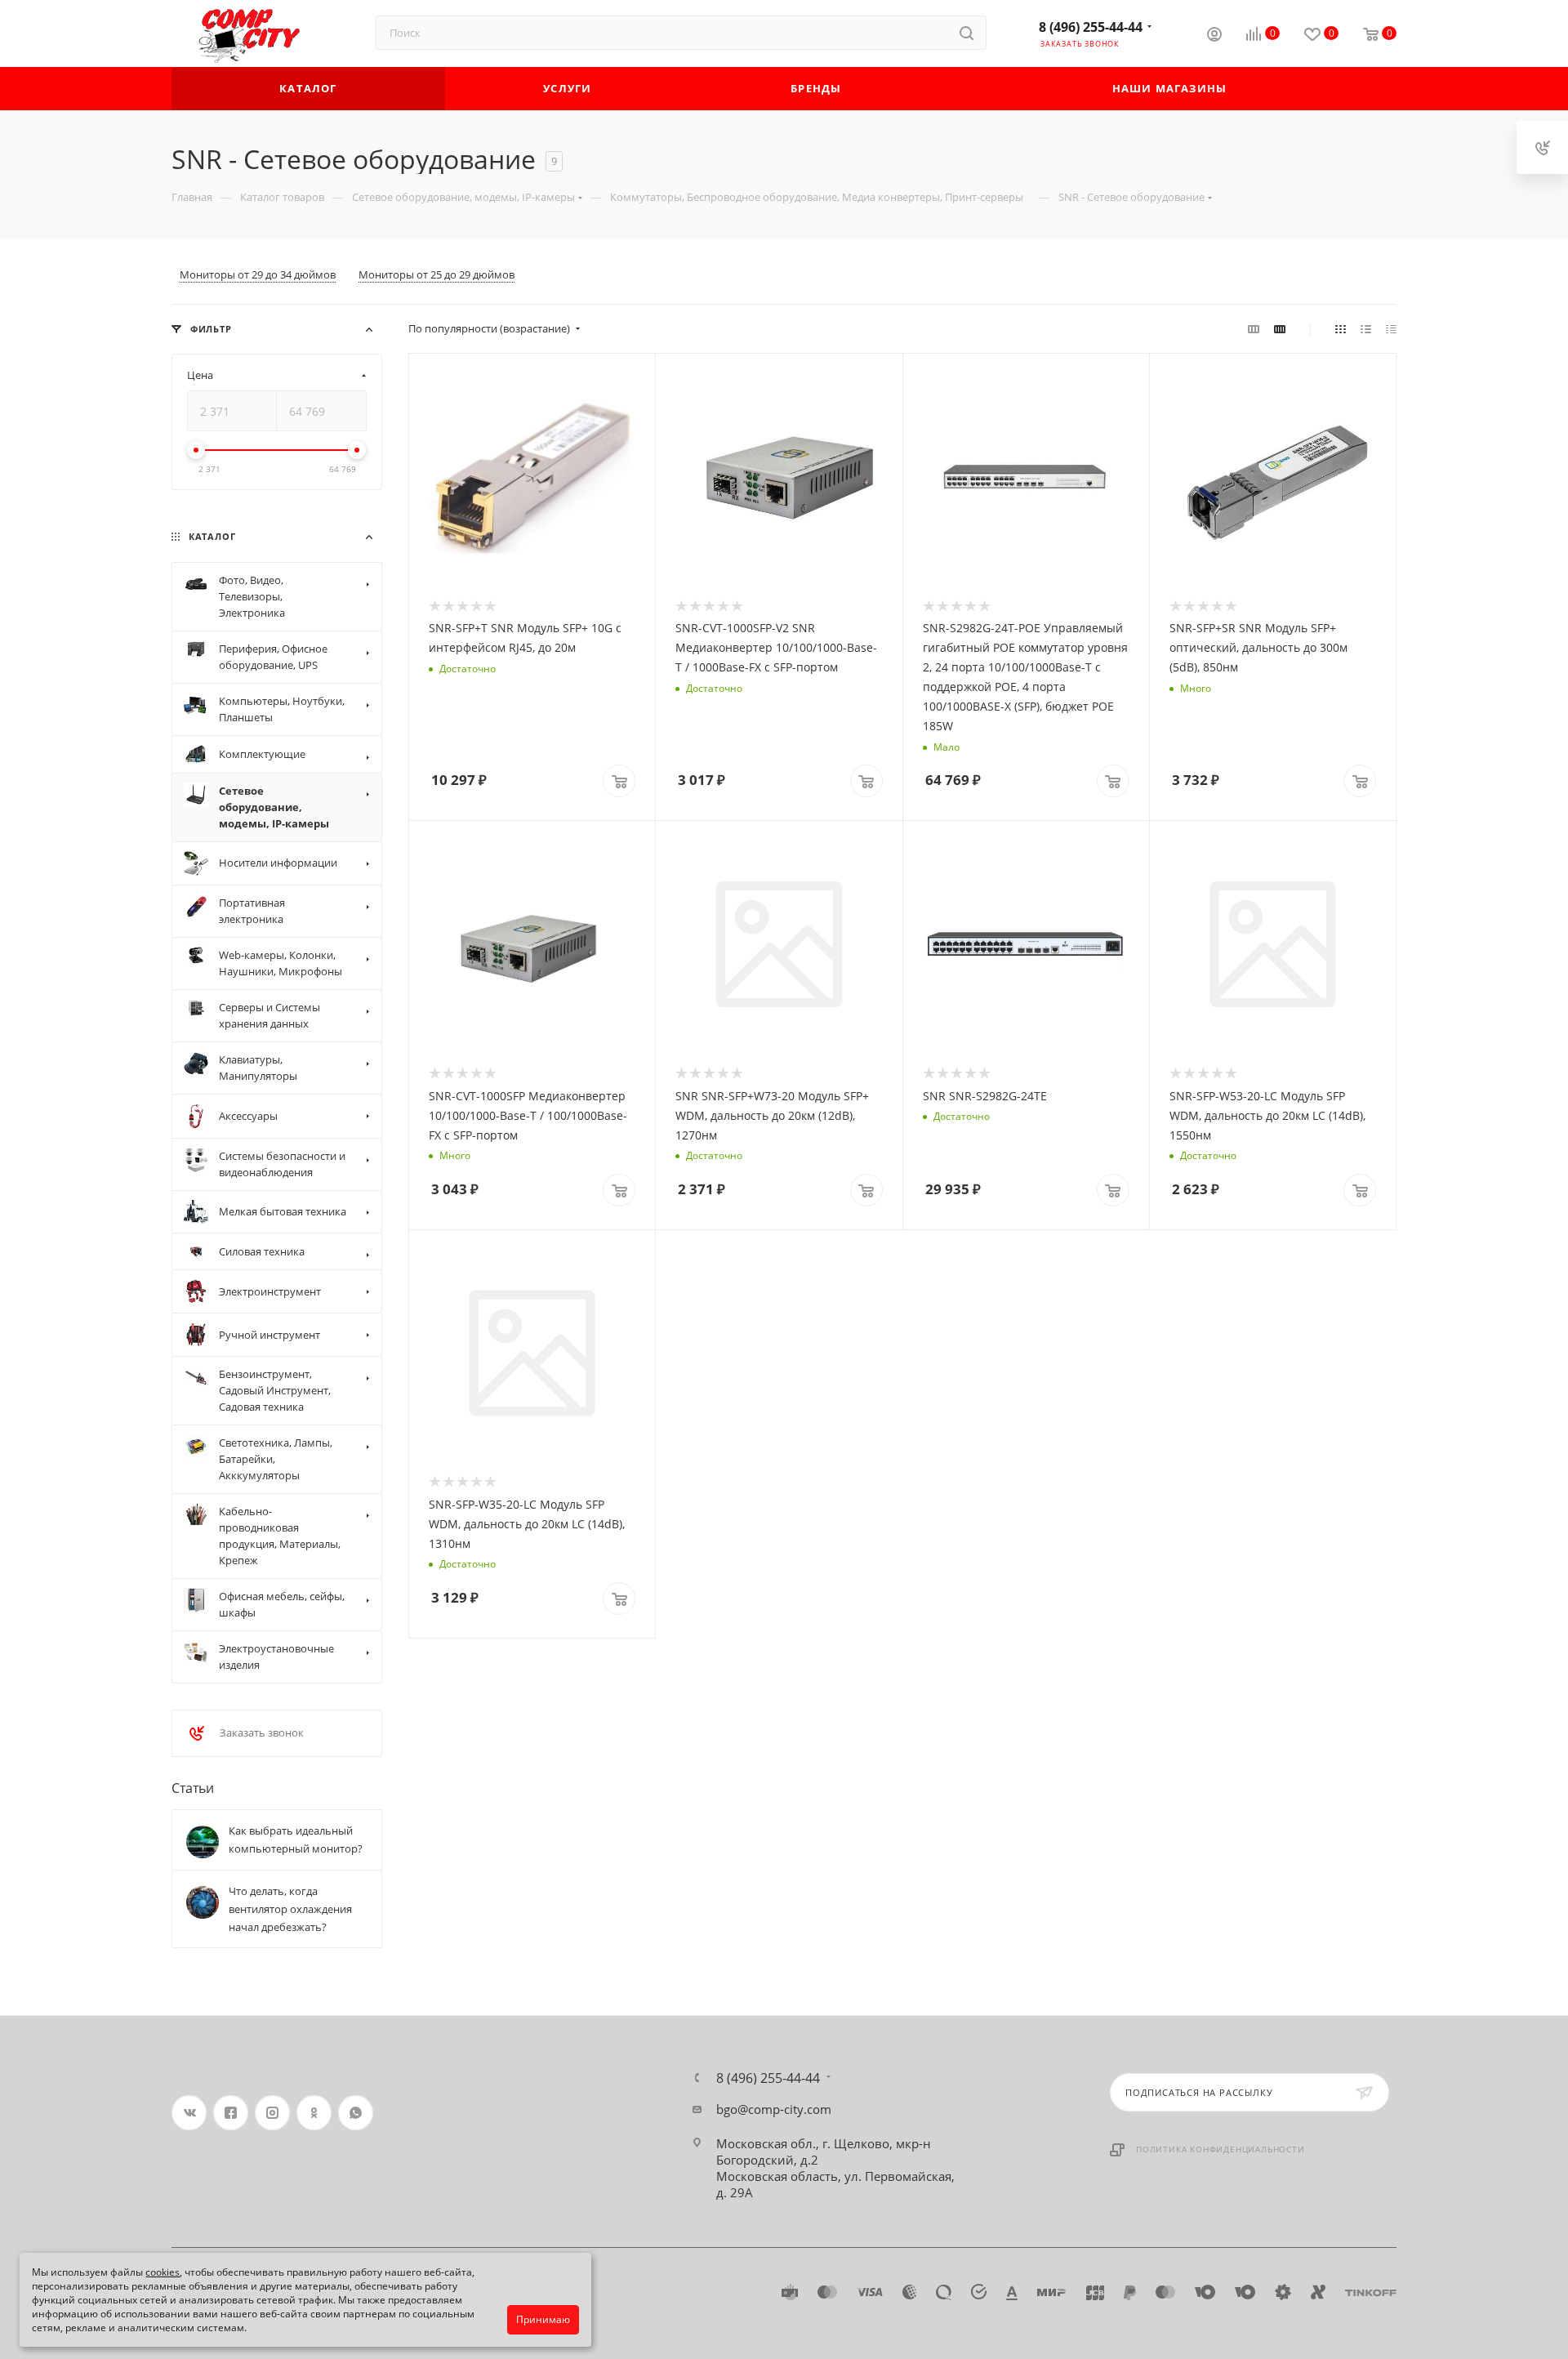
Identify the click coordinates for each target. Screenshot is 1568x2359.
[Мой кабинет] (1214, 36)
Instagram (272, 2113)
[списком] (1366, 328)
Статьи (193, 1788)
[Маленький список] (1254, 328)
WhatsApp (356, 2113)
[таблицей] (1391, 328)
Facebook (231, 2113)
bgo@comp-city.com (774, 2109)
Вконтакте (189, 2113)
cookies (163, 2272)
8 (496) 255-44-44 (1091, 27)
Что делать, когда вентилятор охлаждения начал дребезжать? (290, 1909)
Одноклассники (314, 2113)
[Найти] (967, 33)
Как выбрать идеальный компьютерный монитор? (296, 1839)
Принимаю (543, 2319)
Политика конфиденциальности (1221, 2149)
